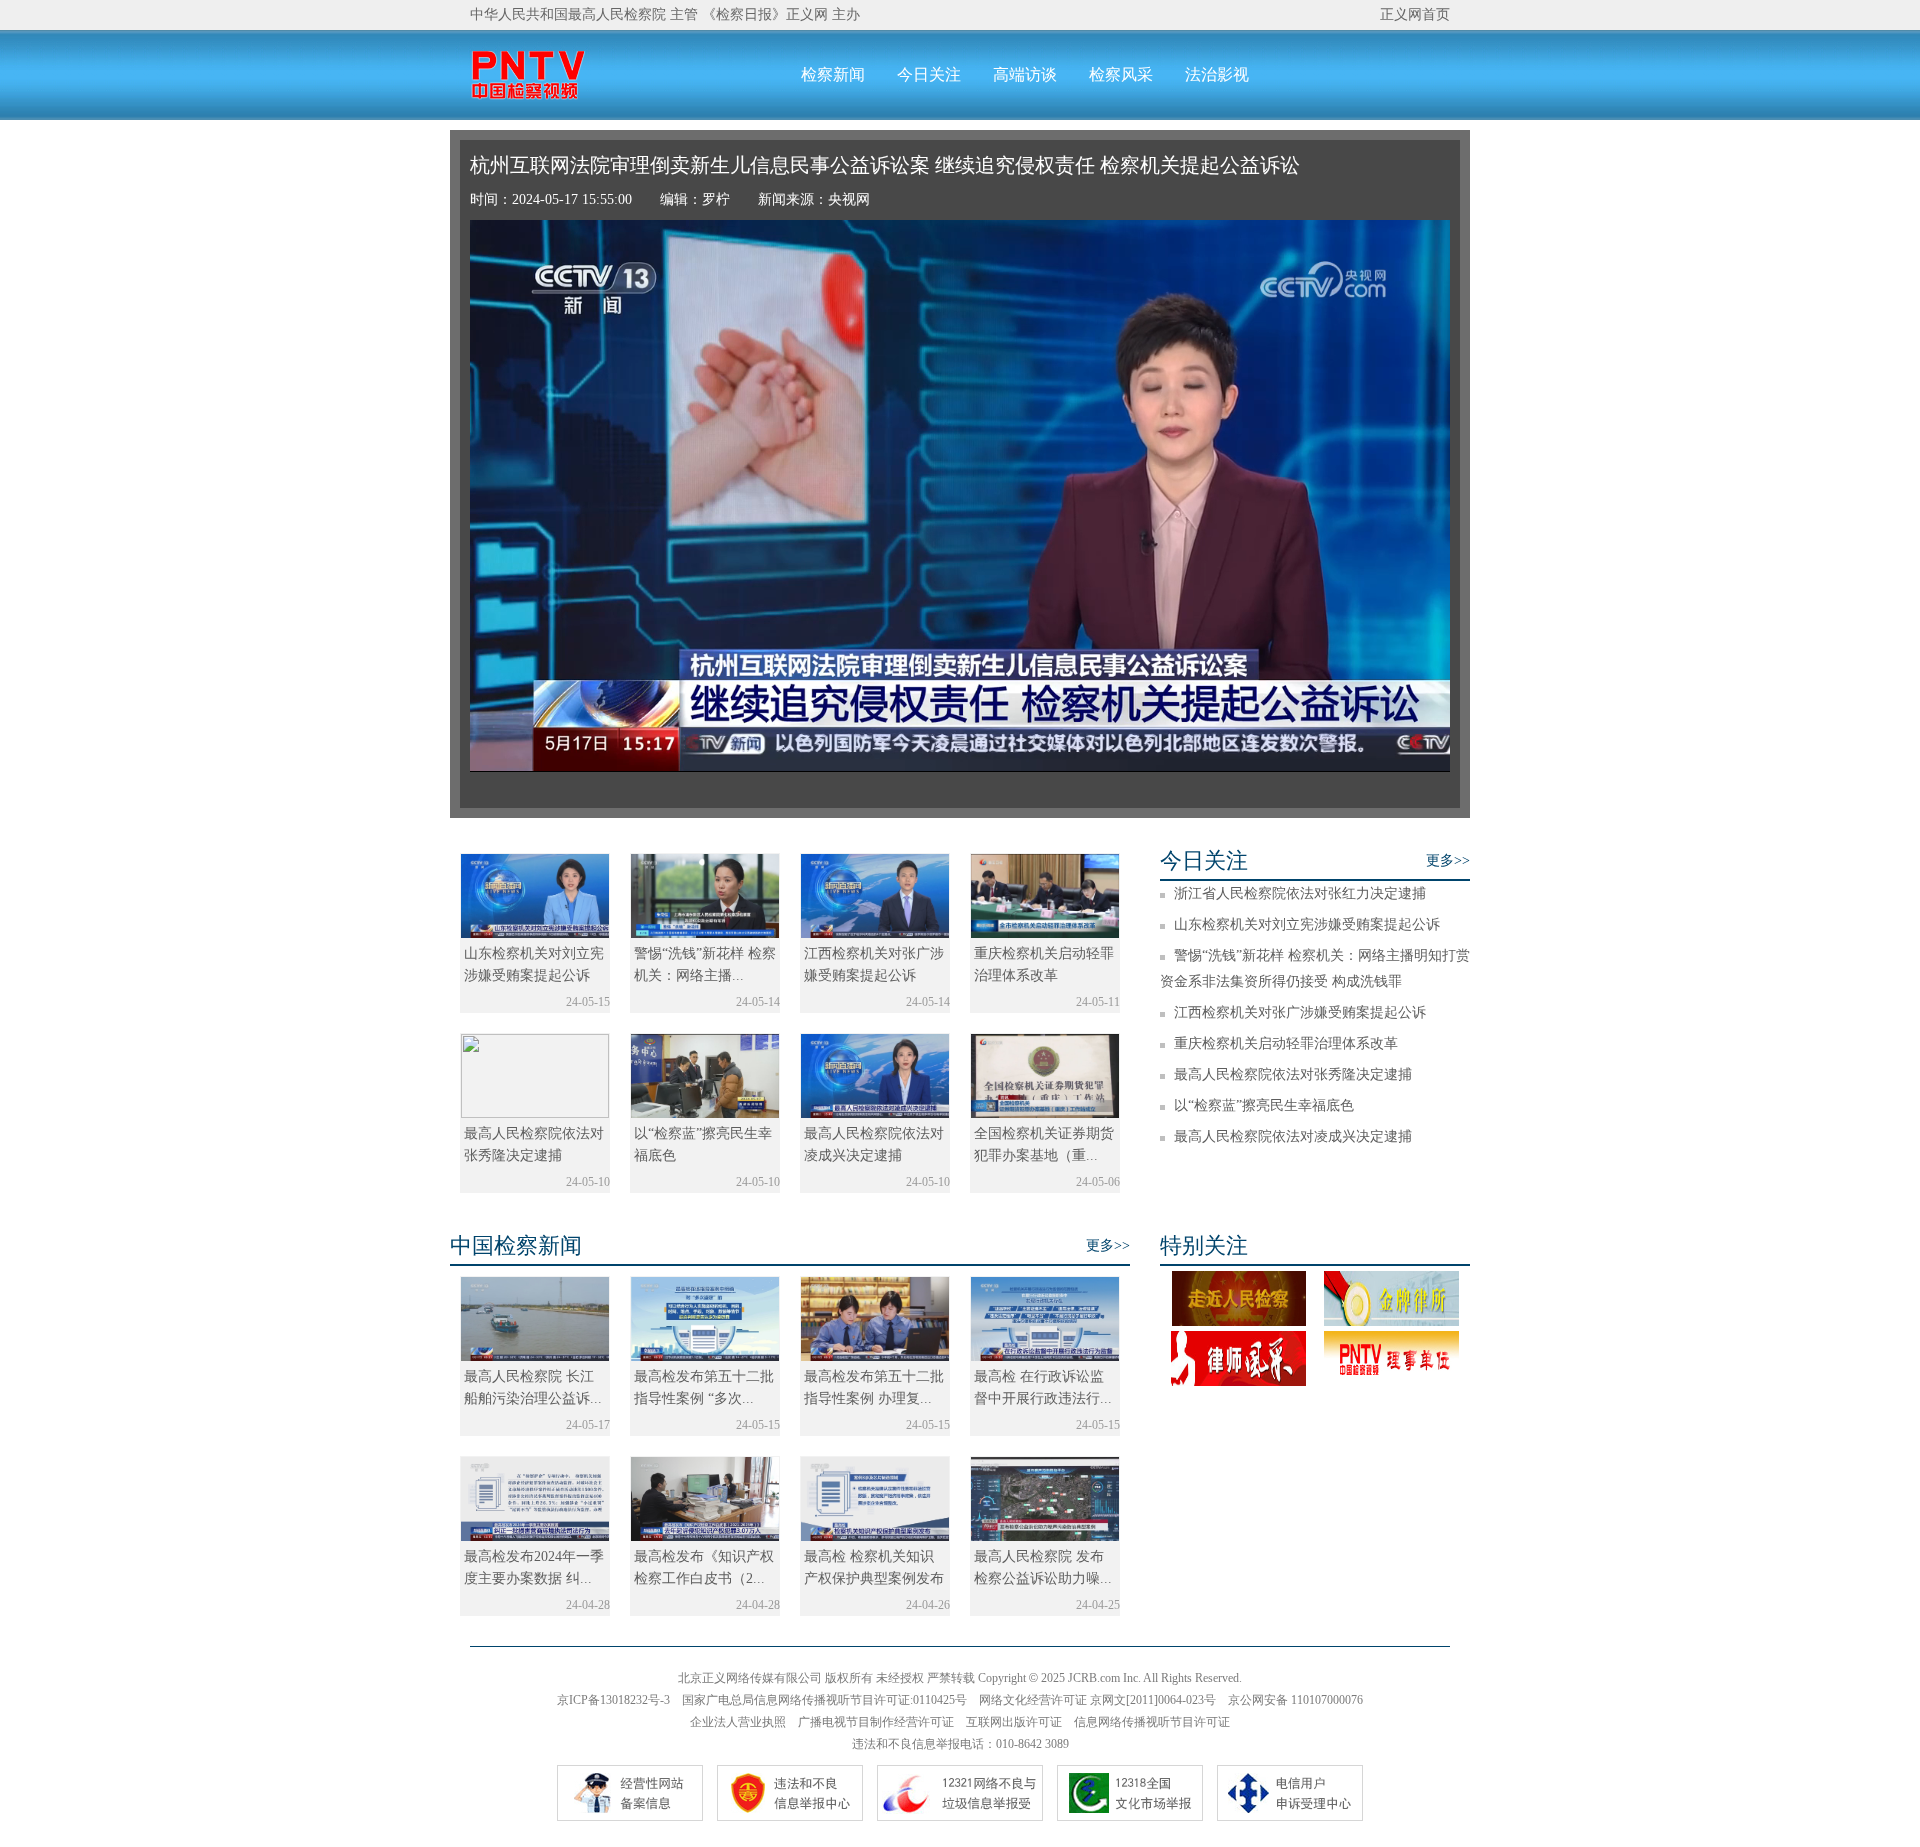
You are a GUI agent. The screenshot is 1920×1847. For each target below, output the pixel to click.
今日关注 (929, 74)
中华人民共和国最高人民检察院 (568, 14)
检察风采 (1121, 74)
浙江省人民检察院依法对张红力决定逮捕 (1300, 893)
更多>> (1448, 860)
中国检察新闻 (516, 1245)
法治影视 (1217, 74)
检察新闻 (833, 74)
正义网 (807, 14)
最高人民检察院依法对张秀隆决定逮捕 (1293, 1074)
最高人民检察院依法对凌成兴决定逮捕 (1293, 1136)
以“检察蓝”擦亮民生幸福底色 (1264, 1105)
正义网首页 (1415, 14)
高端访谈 (1025, 74)
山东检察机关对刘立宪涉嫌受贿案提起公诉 (1307, 924)
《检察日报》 (744, 14)
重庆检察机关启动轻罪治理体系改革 (1286, 1043)
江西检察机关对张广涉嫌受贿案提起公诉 (1300, 1012)
